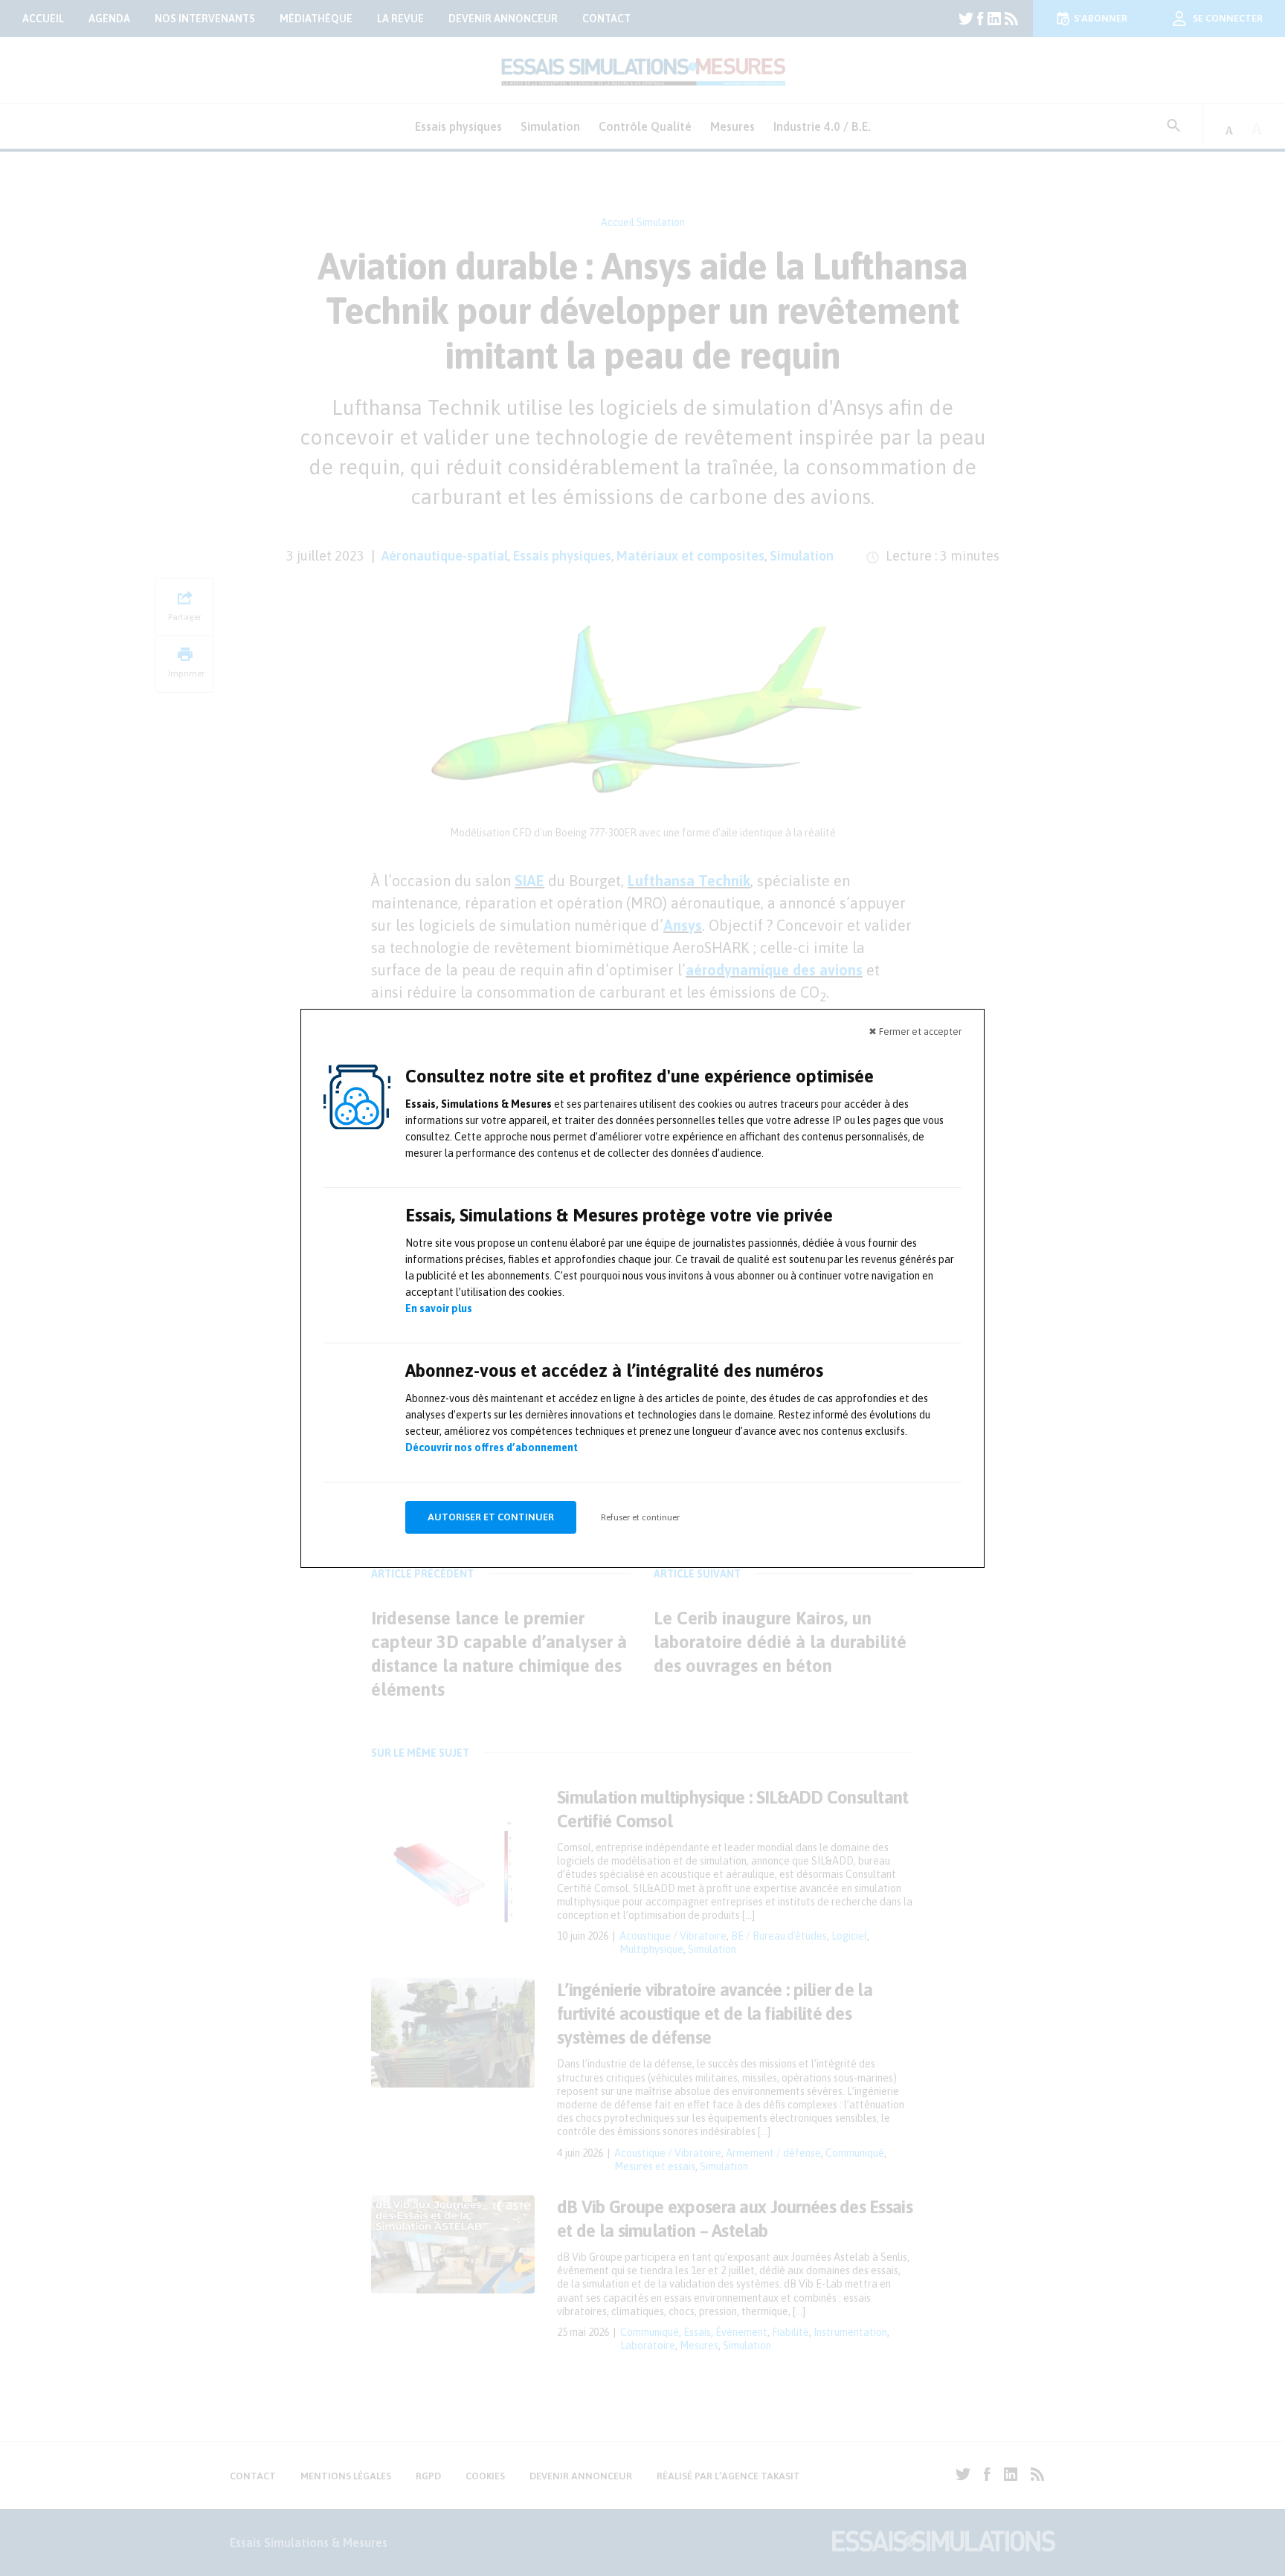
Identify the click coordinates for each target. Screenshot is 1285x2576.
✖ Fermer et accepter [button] (915, 1032)
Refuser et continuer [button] (640, 1517)
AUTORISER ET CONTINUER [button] (491, 1517)
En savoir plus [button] (439, 1308)
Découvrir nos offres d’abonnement (492, 1447)
